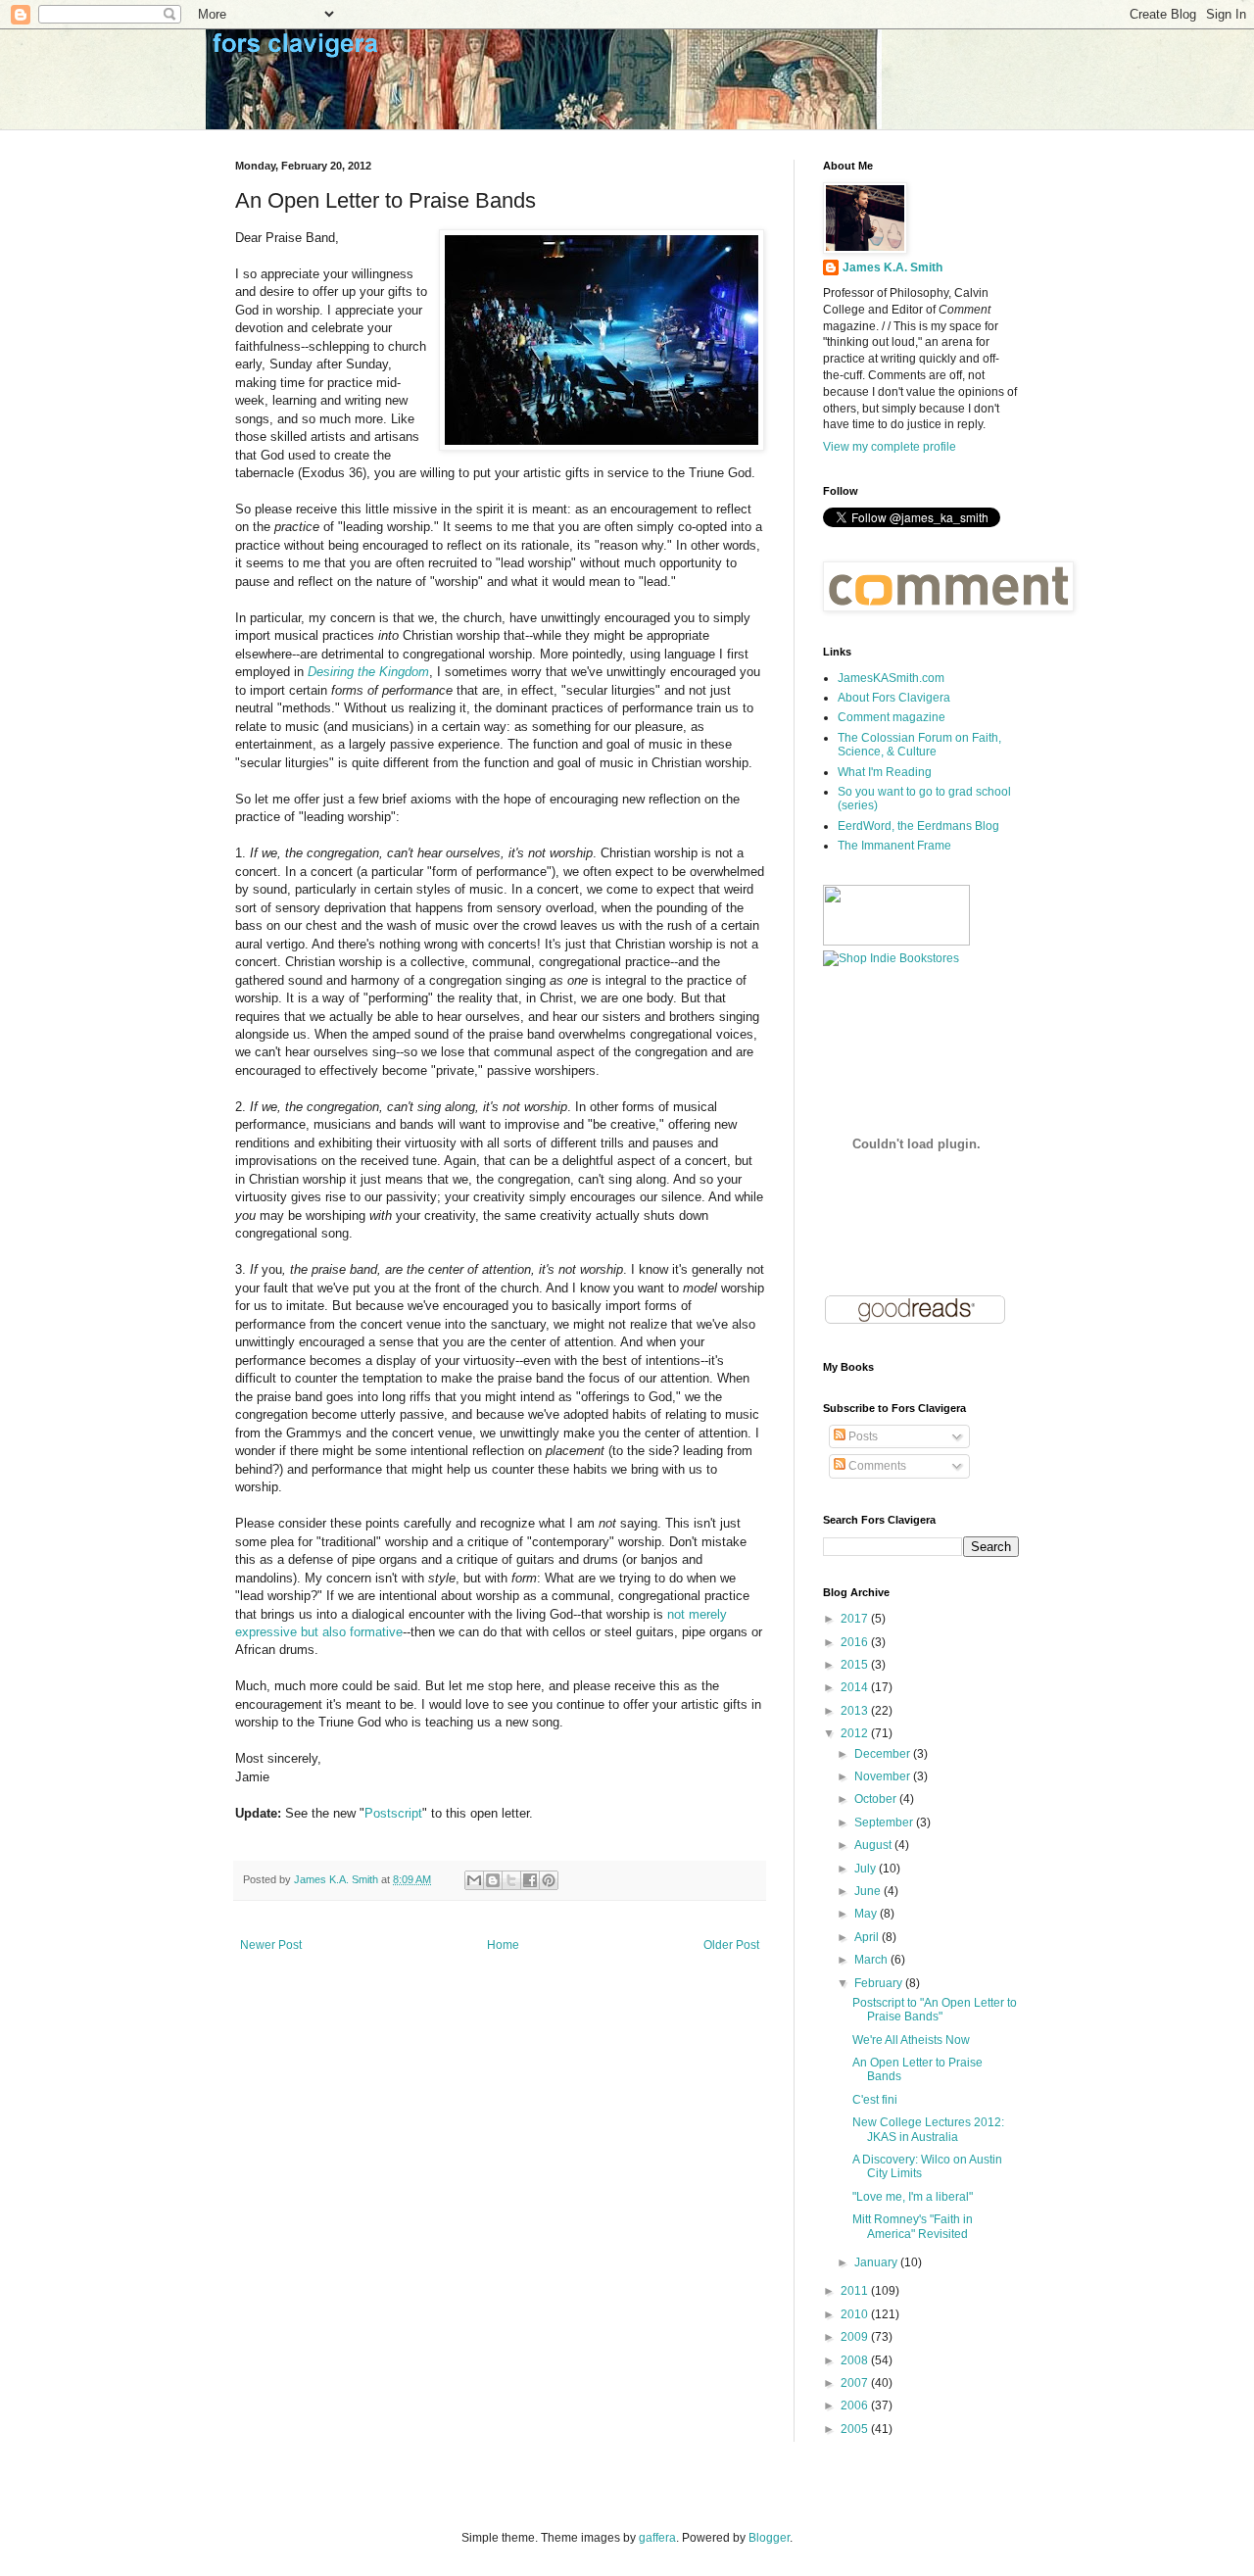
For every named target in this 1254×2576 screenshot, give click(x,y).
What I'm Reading (885, 772)
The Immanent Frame (894, 846)
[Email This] (474, 1880)
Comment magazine (892, 717)
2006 (856, 2406)
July (867, 1869)
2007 (856, 2383)
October (877, 1799)
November (884, 1776)
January (877, 2262)
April (868, 1937)
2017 (856, 1619)
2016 (856, 1642)
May (867, 1914)
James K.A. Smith (892, 267)
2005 (856, 2429)
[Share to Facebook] (530, 1880)
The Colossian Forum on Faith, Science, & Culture (919, 745)
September (885, 1823)
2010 (856, 2314)
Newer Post (271, 1945)
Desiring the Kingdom (368, 672)
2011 (856, 2291)
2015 (856, 1665)
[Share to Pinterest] (549, 1880)
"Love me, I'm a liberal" (913, 2197)
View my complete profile (890, 447)
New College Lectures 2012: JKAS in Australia (928, 2129)
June (869, 1891)
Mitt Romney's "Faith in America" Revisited (913, 2226)
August (874, 1845)
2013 (856, 1711)
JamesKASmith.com (891, 678)
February (880, 1983)
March (872, 1960)
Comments (876, 1466)
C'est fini (875, 2100)
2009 (856, 2337)
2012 (856, 1733)
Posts (862, 1436)
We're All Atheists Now (911, 2040)
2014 (856, 1687)
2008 (856, 2360)
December (884, 1754)
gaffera (657, 2538)
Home (503, 1945)
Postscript (393, 1813)
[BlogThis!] (493, 1880)
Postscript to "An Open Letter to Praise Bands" (935, 2010)
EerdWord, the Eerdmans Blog (918, 826)
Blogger (769, 2538)
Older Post (731, 1945)
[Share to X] (511, 1880)
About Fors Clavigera (894, 698)
